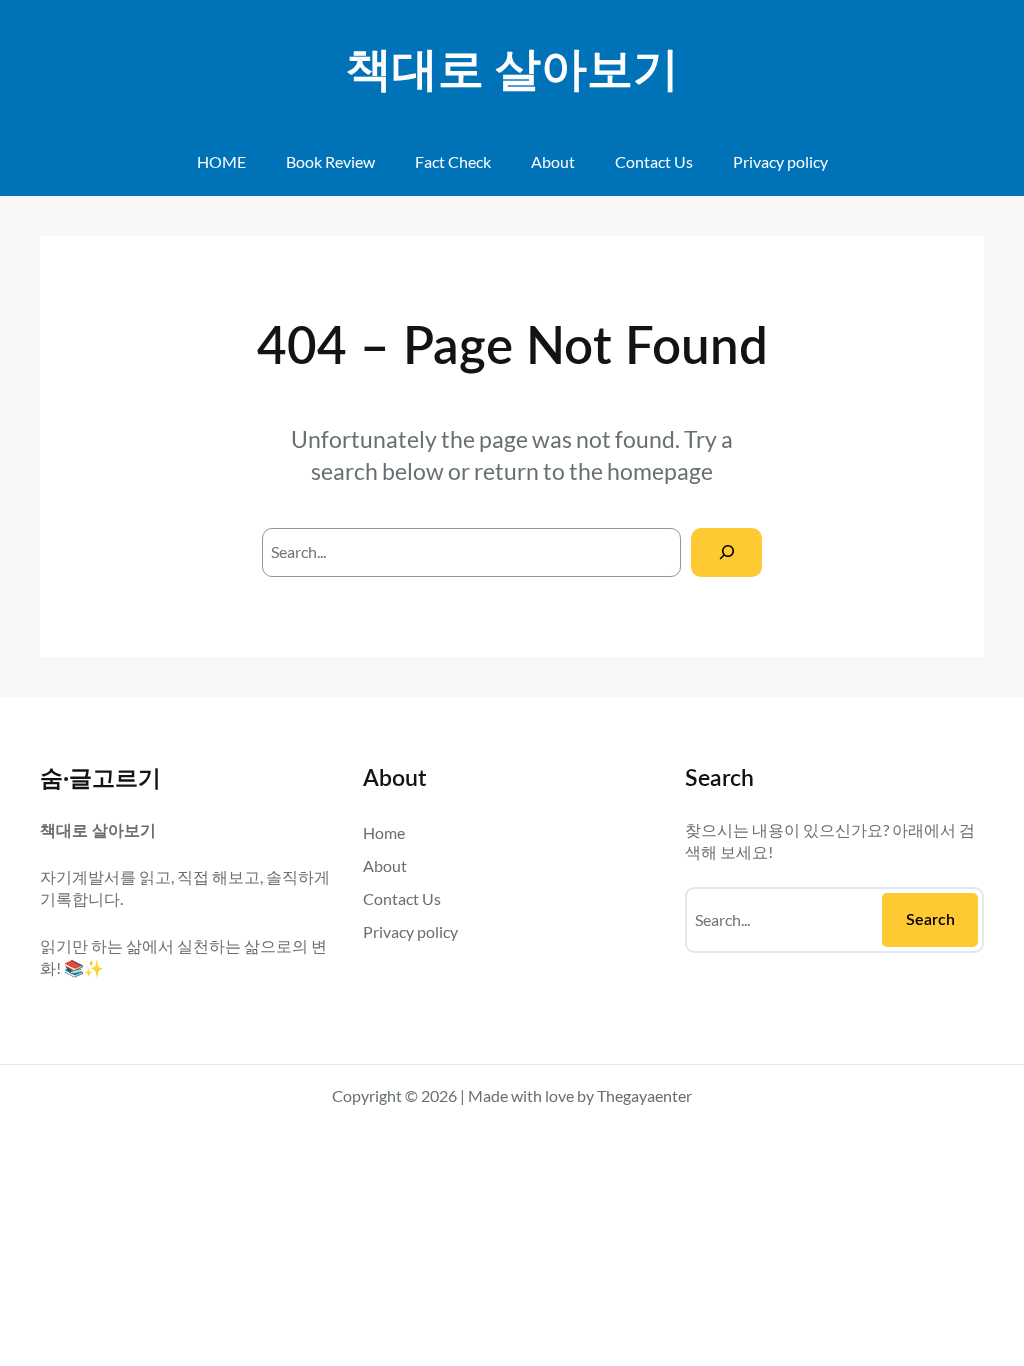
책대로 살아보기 (512, 71)
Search (930, 920)
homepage (660, 471)
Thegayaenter (644, 1095)
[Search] (726, 552)
